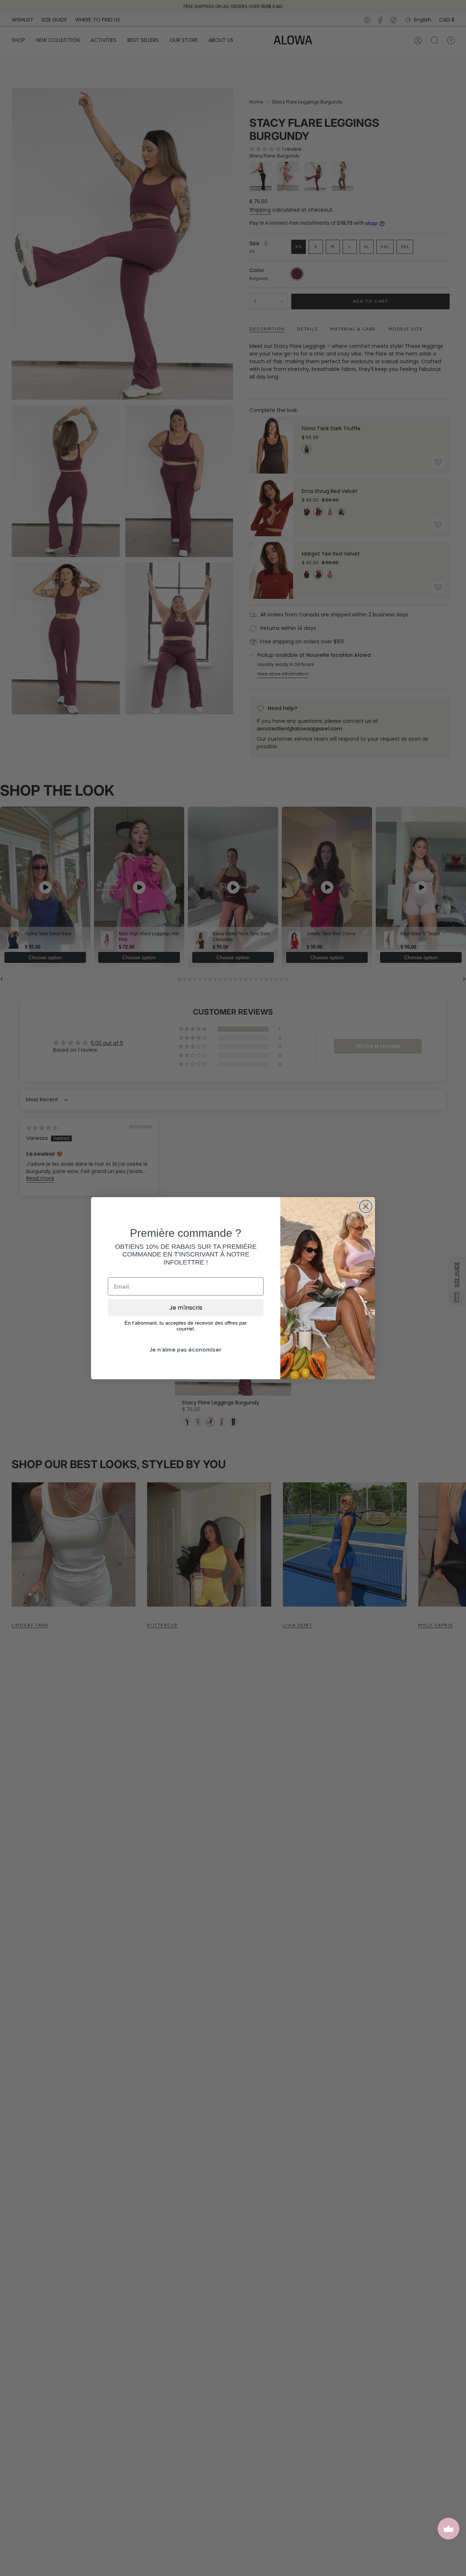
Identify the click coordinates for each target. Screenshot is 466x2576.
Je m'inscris (186, 1308)
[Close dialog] (366, 1206)
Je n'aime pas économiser (186, 1349)
